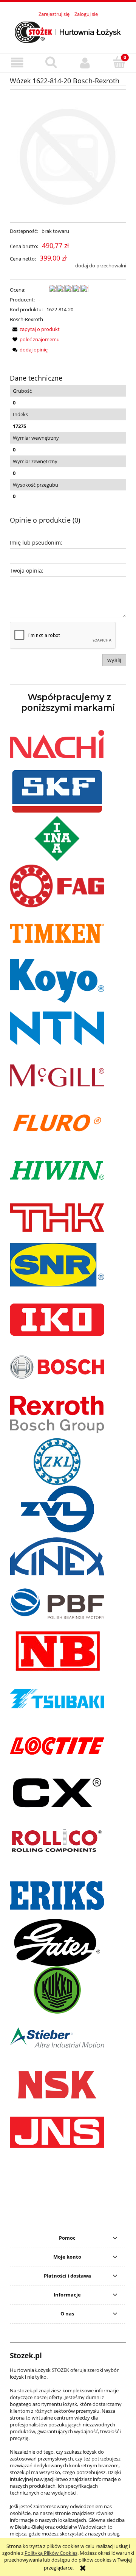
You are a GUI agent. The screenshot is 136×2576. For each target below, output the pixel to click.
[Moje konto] (85, 63)
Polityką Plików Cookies (51, 2553)
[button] (17, 63)
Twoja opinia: (27, 571)
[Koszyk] (119, 62)
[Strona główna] (68, 31)
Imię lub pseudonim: (36, 543)
